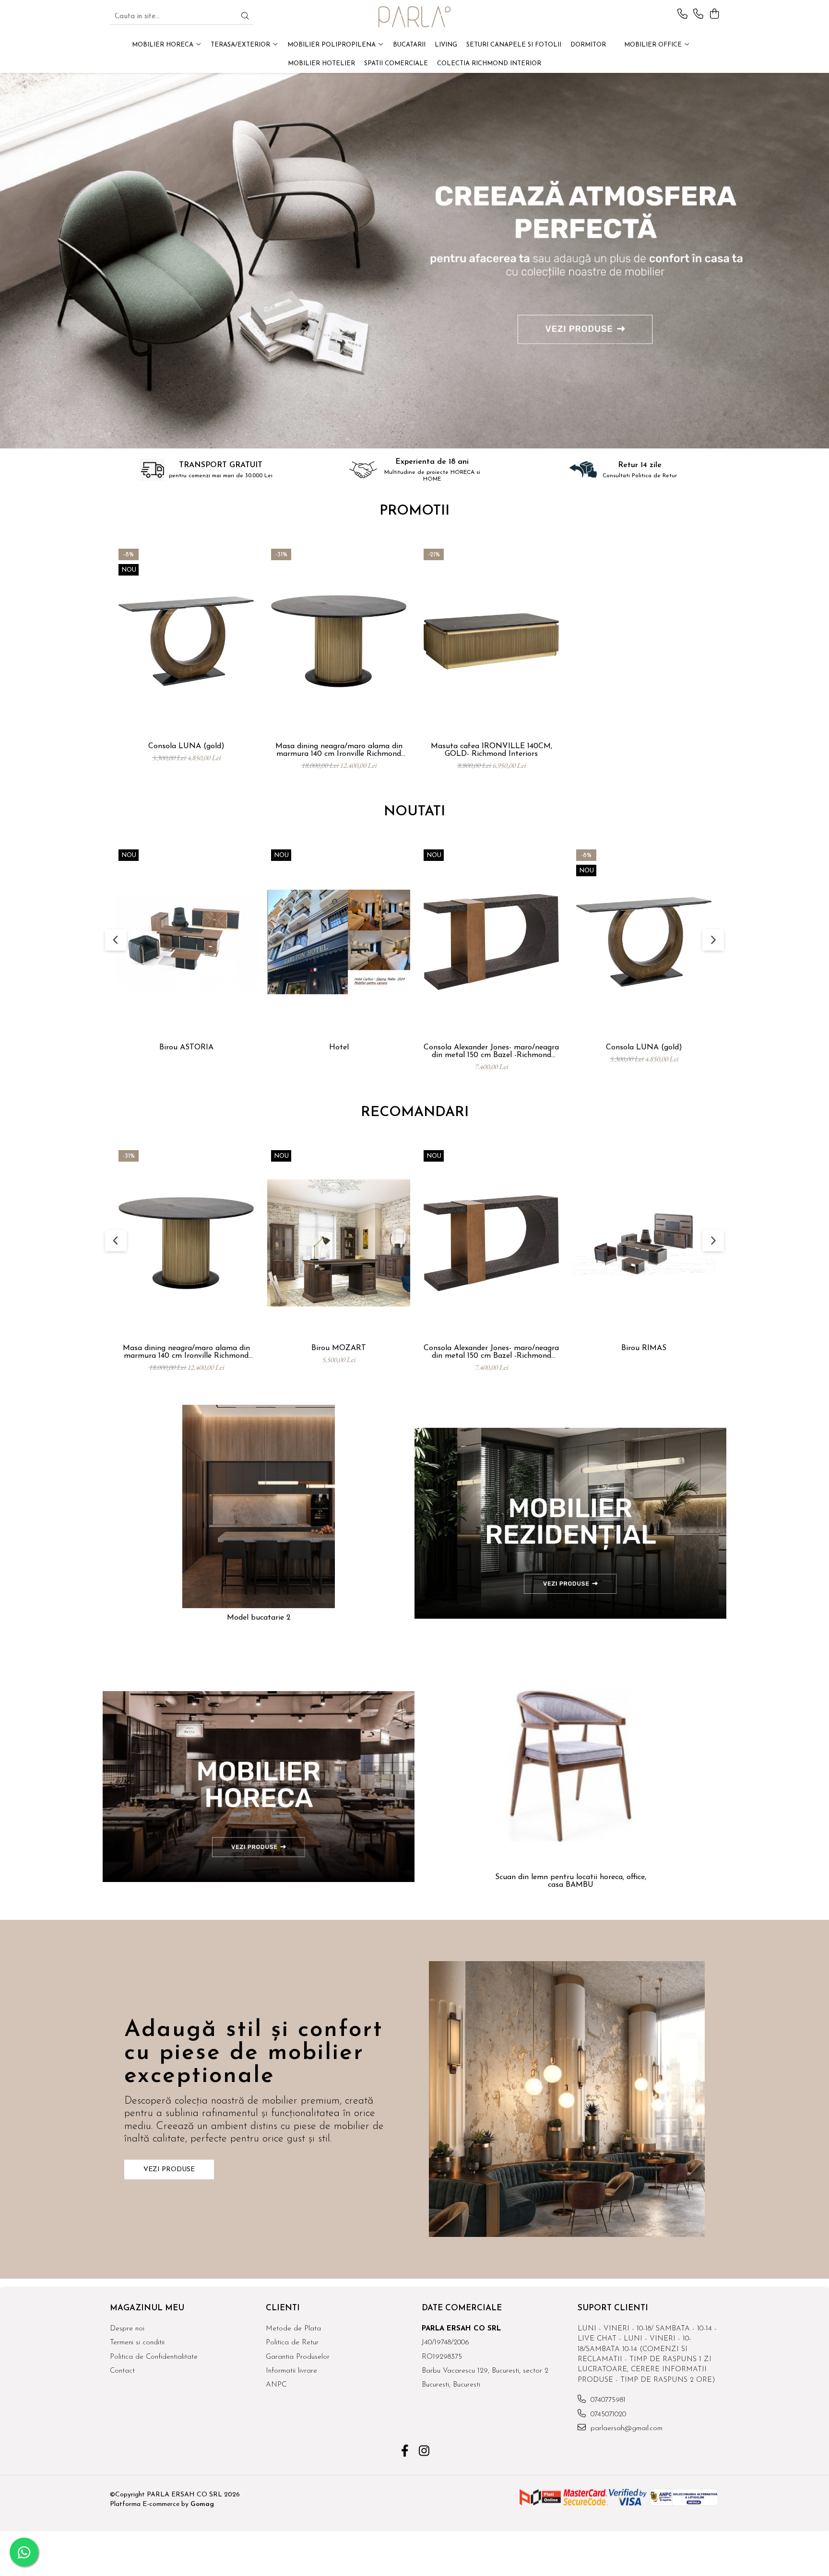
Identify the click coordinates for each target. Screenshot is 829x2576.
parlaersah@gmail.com (625, 2429)
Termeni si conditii (137, 2343)
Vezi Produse (169, 2170)
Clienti (283, 2308)
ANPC (276, 2385)
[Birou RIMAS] (644, 1243)
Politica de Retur (292, 2343)
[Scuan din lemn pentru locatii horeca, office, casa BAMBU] (570, 1765)
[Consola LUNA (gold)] (186, 641)
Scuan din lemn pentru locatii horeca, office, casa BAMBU (571, 1881)
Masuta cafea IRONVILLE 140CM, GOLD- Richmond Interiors (491, 750)
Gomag (201, 2504)
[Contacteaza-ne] (682, 15)
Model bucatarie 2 (259, 1618)
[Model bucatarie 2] (259, 1506)
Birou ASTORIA (186, 1047)
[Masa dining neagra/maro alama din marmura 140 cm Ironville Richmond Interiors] (339, 641)
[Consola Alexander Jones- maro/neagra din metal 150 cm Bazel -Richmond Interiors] (491, 942)
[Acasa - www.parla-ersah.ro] (414, 17)
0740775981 (607, 2400)
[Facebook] (405, 2452)
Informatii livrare (291, 2371)
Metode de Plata (293, 2329)
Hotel (339, 1047)
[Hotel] (339, 942)
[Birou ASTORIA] (186, 942)
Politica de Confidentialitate (154, 2357)
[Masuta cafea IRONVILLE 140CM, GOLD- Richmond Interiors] (491, 641)
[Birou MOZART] (339, 1243)
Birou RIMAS (644, 1348)
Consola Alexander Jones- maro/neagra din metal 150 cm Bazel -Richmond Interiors (491, 1051)
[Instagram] (424, 2452)
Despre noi (127, 2329)
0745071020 (607, 2415)
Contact (122, 2371)
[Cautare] (245, 17)
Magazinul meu (147, 2308)
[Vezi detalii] (570, 1523)
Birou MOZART (339, 1348)
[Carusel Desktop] (414, 261)
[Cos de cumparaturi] (714, 15)
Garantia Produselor (298, 2357)
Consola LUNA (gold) (186, 746)
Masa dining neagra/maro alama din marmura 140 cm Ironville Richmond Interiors (339, 750)
